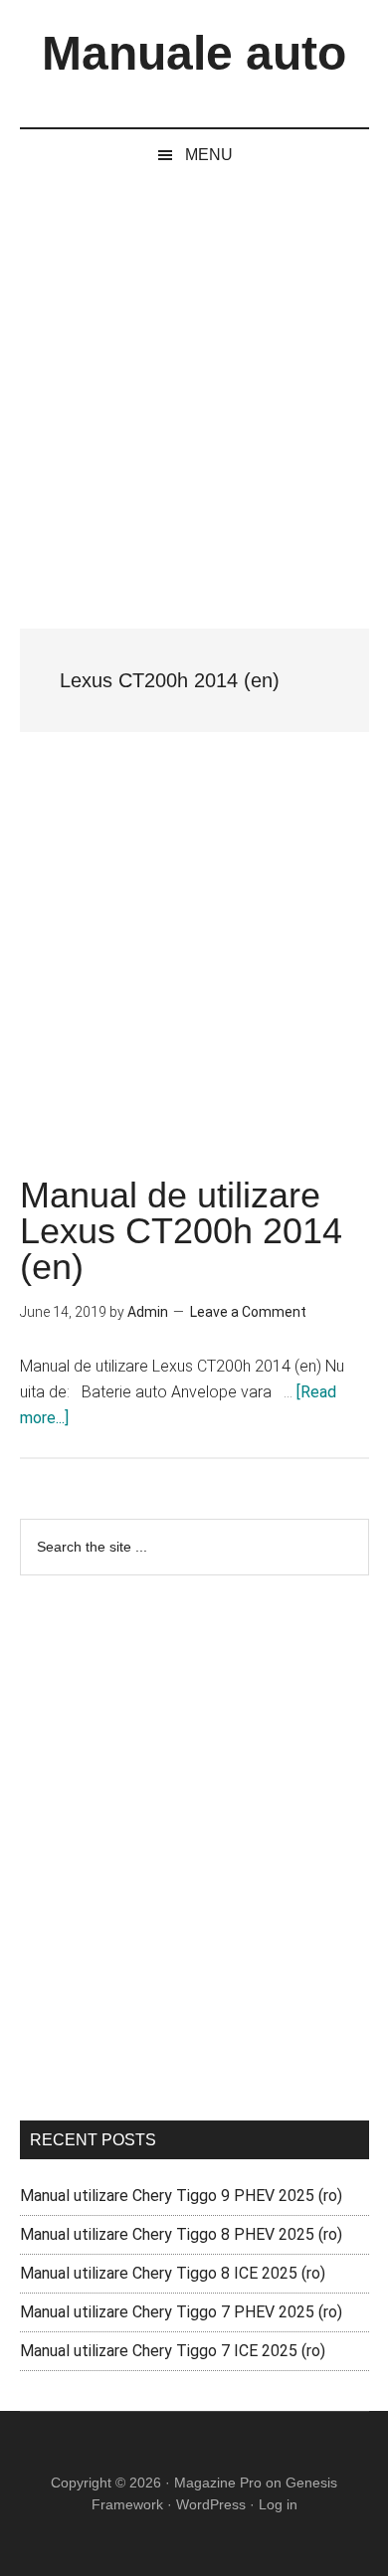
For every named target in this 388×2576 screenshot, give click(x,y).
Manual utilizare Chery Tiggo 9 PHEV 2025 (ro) (181, 2196)
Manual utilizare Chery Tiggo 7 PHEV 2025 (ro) (181, 2312)
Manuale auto (194, 53)
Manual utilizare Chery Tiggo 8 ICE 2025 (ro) (173, 2273)
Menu (209, 155)
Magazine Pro (218, 2483)
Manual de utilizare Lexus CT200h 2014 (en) (181, 1231)
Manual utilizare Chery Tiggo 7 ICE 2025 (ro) (173, 2351)
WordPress (211, 2504)
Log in (278, 2504)
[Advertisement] (194, 385)
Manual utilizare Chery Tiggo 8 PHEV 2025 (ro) (181, 2234)
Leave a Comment (248, 1312)
